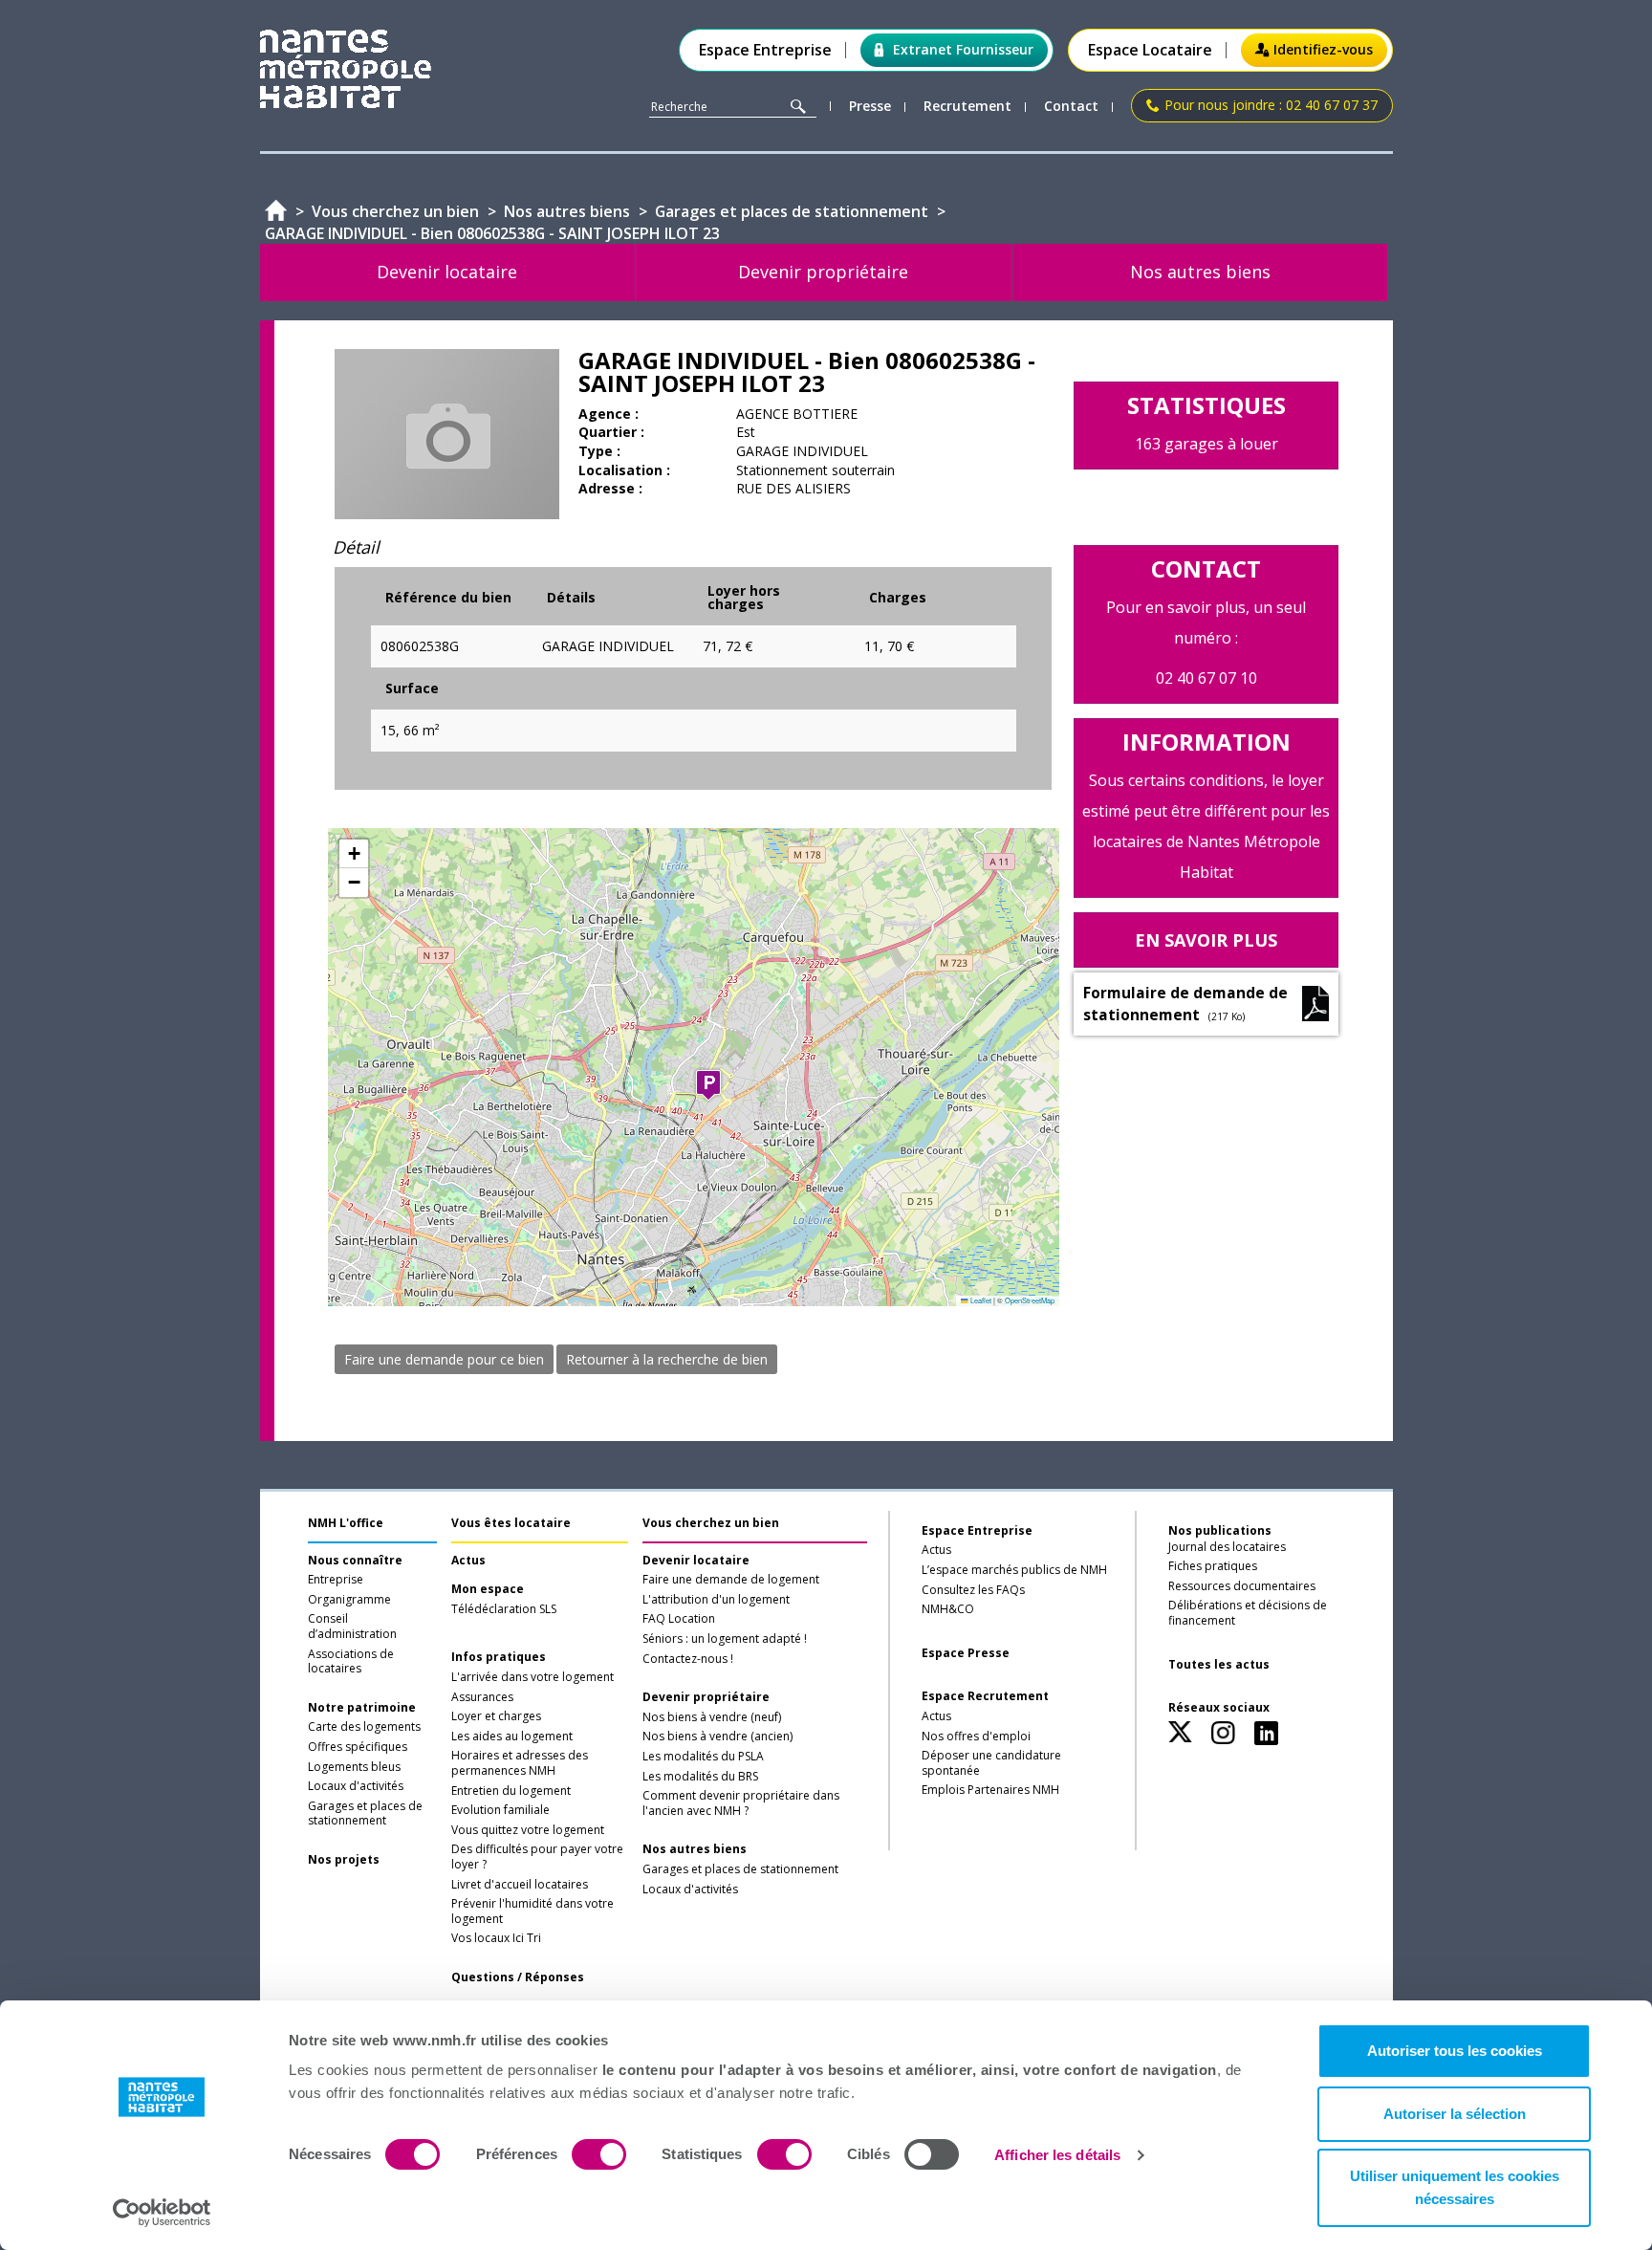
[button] (708, 1085)
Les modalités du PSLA (703, 1757)
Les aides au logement (512, 1737)
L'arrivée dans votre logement (533, 1677)
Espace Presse (966, 1653)
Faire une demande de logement (731, 1580)
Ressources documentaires (1242, 1586)
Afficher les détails (1057, 2155)
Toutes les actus (1219, 1665)
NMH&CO (948, 1609)
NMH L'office (346, 1523)
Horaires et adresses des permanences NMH (520, 1763)
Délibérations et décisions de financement (1248, 1613)
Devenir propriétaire (706, 1697)
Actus (468, 1561)
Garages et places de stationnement (365, 1814)
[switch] (599, 2154)
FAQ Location (679, 1619)
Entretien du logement (511, 1791)
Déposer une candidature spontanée (991, 1763)
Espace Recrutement (985, 1696)
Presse (870, 107)
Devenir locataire (696, 1561)
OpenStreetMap (1030, 1300)
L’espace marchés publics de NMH (1014, 1570)
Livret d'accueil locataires (520, 1885)
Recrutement (967, 107)
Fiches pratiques (1213, 1566)
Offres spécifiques (358, 1747)
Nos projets (344, 1860)
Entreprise (336, 1580)
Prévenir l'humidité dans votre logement (533, 1911)
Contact (1071, 107)
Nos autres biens (695, 1849)
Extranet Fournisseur (963, 49)
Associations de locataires (351, 1662)
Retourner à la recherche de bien (667, 1359)
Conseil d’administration (352, 1627)
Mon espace (488, 1589)
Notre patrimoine (362, 1708)
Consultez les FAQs (973, 1590)
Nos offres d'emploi (976, 1737)
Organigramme (349, 1600)
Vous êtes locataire (511, 1523)
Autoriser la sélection (1455, 2114)
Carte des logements (364, 1727)
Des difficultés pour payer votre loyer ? (537, 1857)
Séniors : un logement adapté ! (725, 1639)
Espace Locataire (1150, 50)
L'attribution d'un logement (716, 1600)
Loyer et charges (496, 1716)
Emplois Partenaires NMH (990, 1790)
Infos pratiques (499, 1657)
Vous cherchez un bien (711, 1523)
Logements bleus (354, 1767)
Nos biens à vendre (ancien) (717, 1737)
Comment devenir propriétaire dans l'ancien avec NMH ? (741, 1803)
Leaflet (980, 1300)
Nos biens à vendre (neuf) (712, 1717)
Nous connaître (355, 1561)
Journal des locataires (1227, 1547)
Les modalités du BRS (700, 1777)
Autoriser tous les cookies (1455, 2051)
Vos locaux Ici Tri (496, 1938)
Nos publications (1220, 1530)
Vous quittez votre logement (528, 1830)
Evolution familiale (500, 1810)
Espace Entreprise (765, 50)
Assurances (482, 1697)
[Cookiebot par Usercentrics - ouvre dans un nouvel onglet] (162, 2213)
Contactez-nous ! (688, 1659)
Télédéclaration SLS (504, 1609)
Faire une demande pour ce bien (444, 1359)
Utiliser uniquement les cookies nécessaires (1455, 2187)
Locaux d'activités (356, 1786)
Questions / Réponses (518, 1977)
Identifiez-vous (1323, 49)
